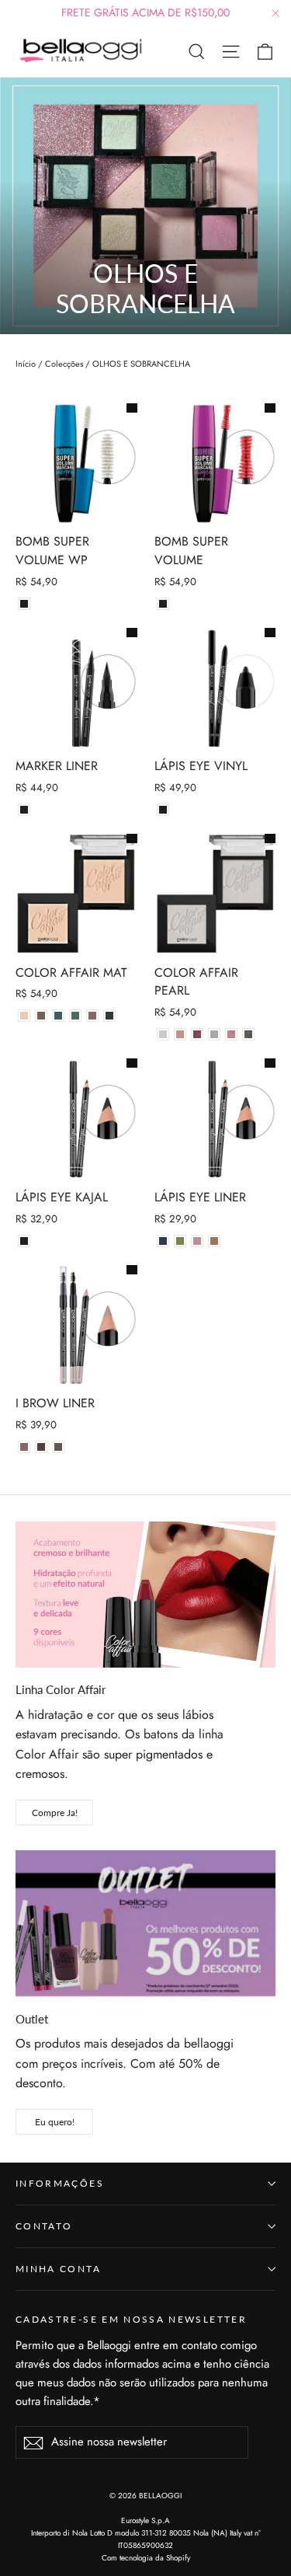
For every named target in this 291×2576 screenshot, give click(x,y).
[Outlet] (145, 1923)
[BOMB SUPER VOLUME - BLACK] (163, 604)
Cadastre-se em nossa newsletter (131, 2319)
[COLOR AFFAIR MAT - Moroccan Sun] (92, 1016)
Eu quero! (55, 2122)
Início (26, 364)
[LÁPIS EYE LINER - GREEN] (180, 1241)
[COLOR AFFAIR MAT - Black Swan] (109, 1016)
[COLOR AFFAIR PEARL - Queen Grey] (214, 1034)
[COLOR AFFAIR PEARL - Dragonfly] (197, 1034)
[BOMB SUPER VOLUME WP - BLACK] (24, 604)
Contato (44, 2226)
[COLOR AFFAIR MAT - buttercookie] (24, 1016)
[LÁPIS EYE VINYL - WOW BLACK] (163, 810)
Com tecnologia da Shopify (146, 2558)
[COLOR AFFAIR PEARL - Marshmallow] (180, 1034)
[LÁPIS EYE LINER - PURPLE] (197, 1241)
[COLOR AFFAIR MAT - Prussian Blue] (75, 1016)
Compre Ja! (55, 1813)
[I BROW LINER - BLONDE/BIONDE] (24, 1447)
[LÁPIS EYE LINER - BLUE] (163, 1241)
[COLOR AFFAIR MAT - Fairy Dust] (41, 1016)
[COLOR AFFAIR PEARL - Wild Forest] (248, 1034)
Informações (60, 2183)
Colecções (64, 364)
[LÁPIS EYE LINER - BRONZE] (214, 1241)
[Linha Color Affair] (145, 1595)
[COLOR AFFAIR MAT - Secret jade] (58, 1016)
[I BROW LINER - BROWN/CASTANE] (41, 1447)
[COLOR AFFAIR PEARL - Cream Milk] (163, 1034)
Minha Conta (58, 2269)
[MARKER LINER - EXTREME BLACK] (24, 810)
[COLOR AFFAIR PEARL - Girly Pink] (231, 1034)
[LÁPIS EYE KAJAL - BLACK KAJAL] (24, 1241)
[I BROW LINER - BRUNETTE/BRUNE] (58, 1447)
